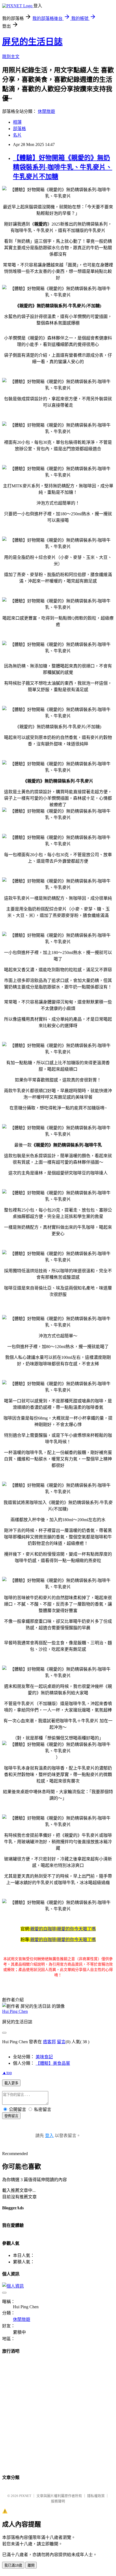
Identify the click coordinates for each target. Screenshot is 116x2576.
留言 (61, 2042)
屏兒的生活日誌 (32, 42)
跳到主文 (11, 57)
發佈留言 (11, 2116)
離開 (31, 2565)
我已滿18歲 (13, 2565)
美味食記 (44, 2057)
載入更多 (11, 2083)
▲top (7, 2073)
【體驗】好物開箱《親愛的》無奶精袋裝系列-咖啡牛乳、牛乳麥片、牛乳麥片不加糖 (63, 167)
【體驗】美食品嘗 (53, 2063)
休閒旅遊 (46, 111)
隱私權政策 (96, 2496)
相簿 (17, 122)
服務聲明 (58, 2501)
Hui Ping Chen (15, 2011)
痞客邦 (49, 2042)
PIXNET (25, 2496)
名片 (17, 135)
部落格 (19, 129)
